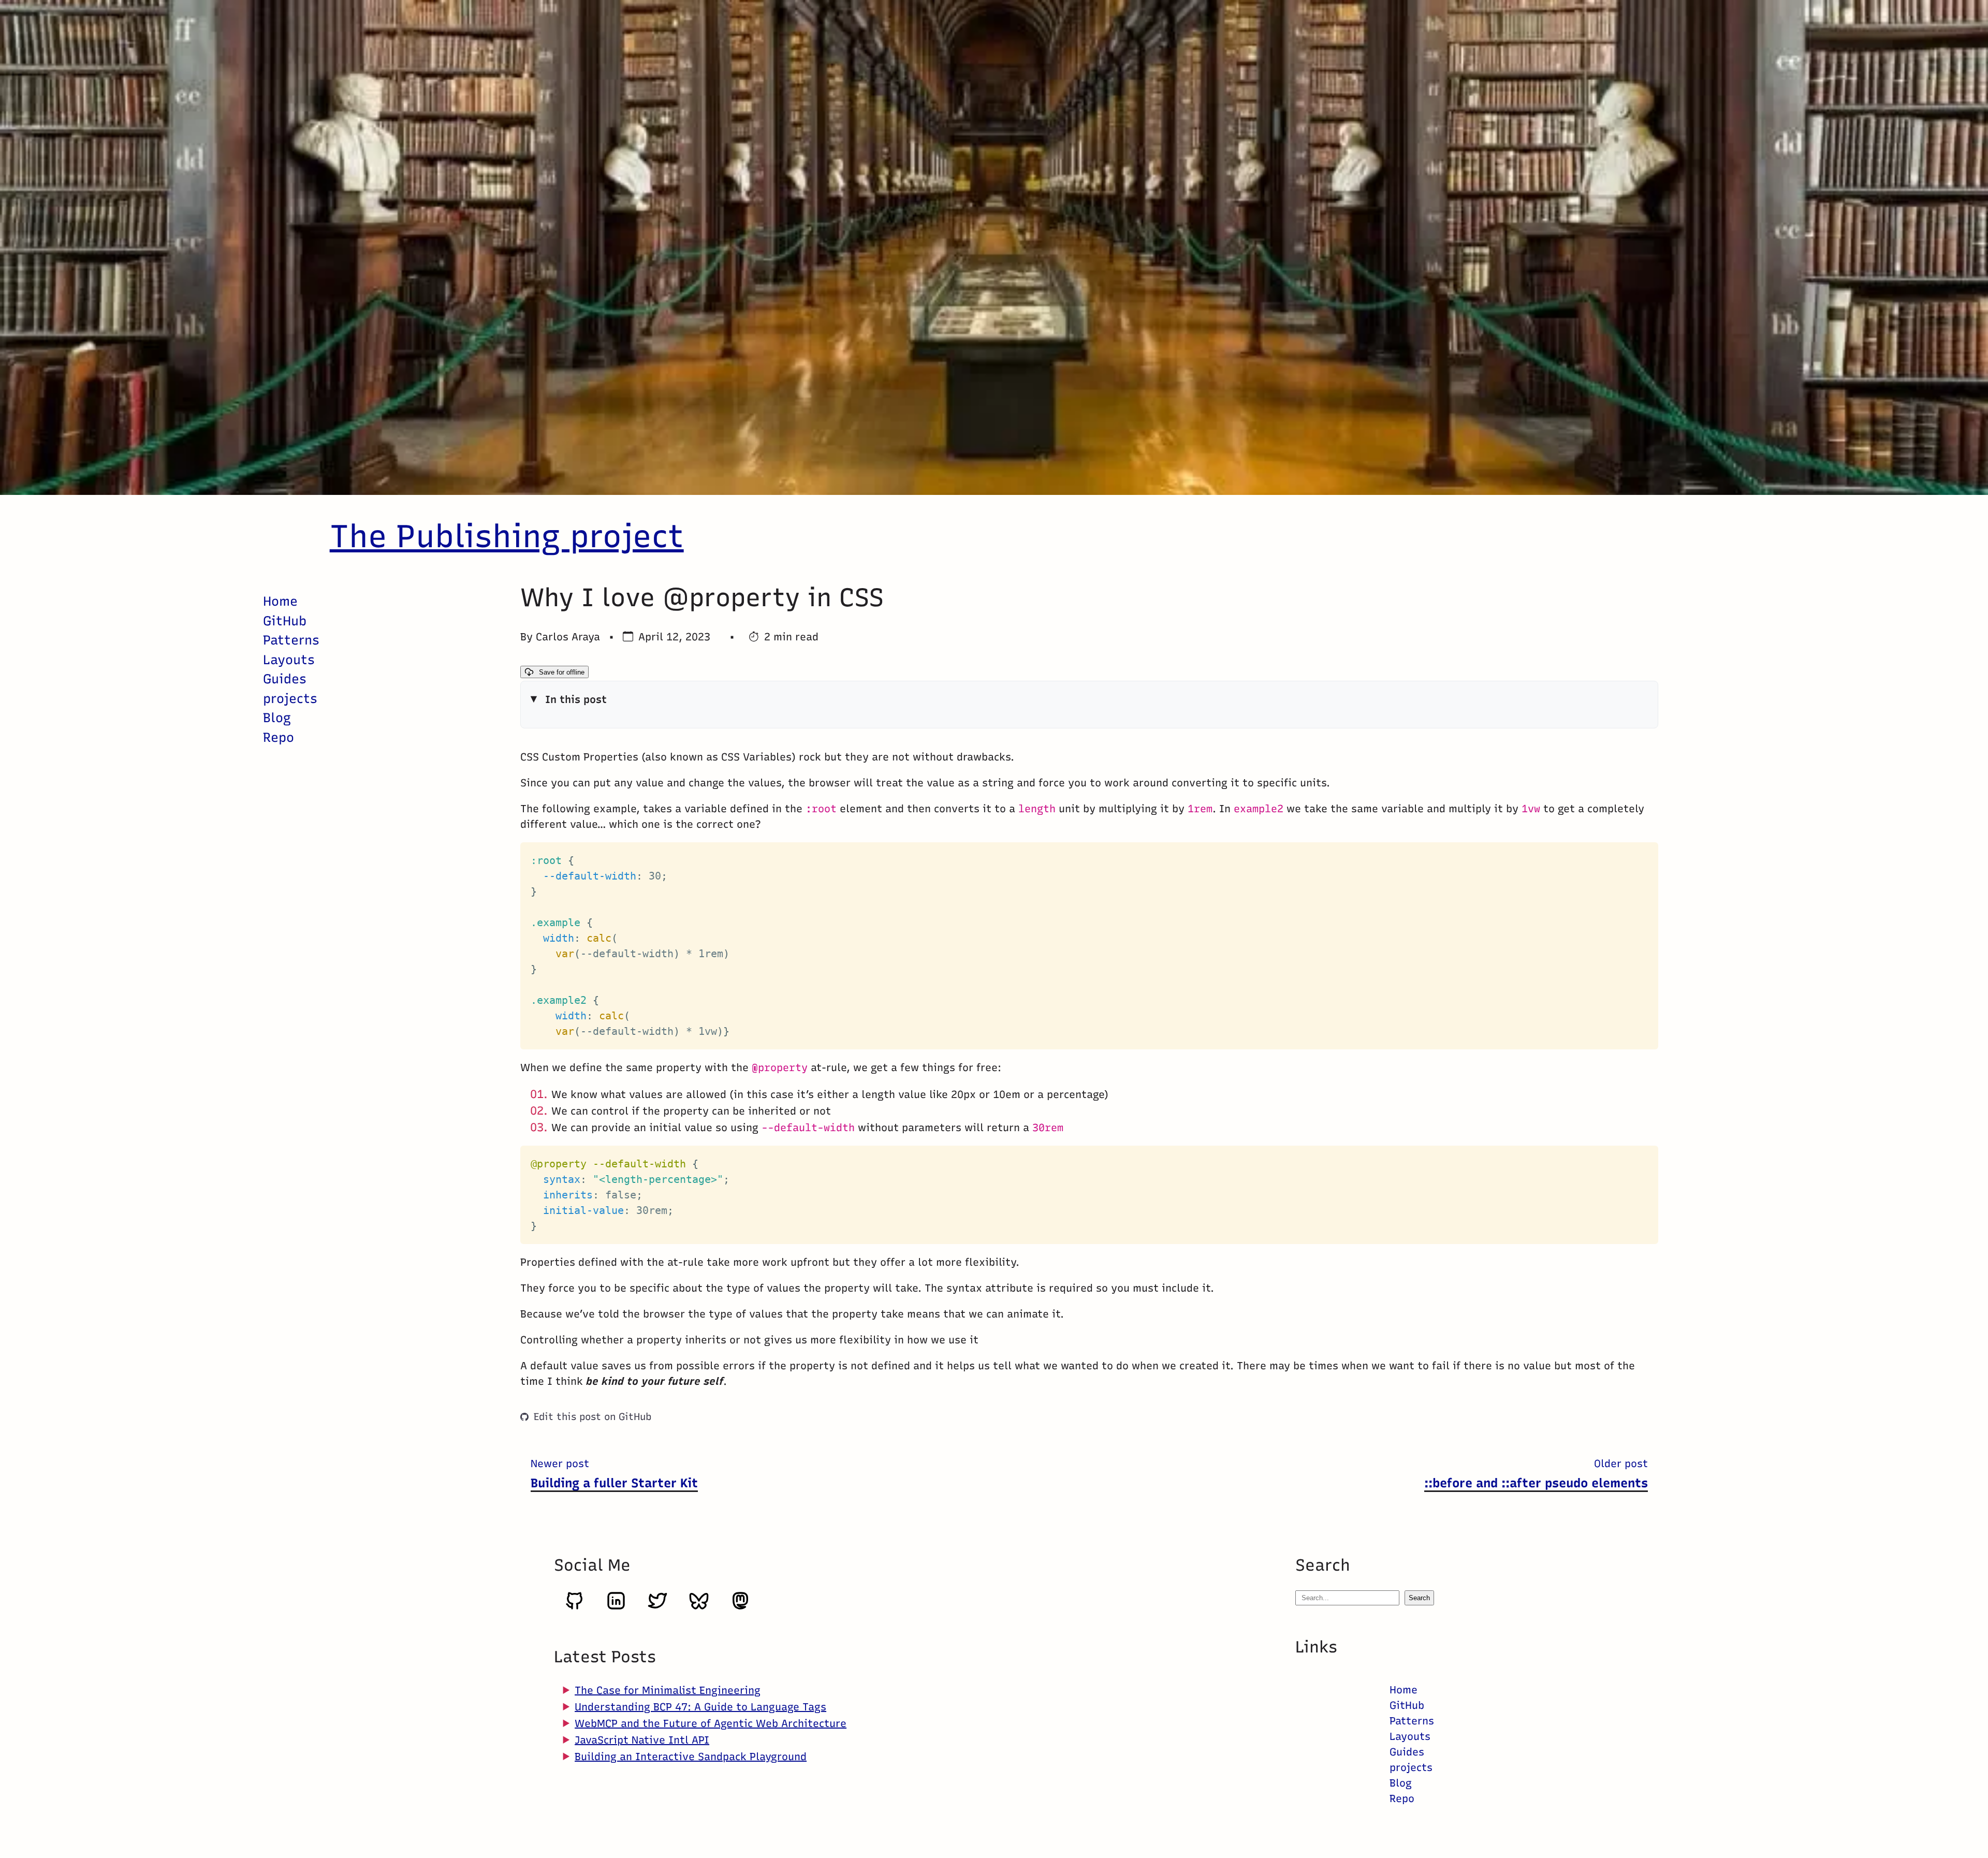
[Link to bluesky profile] (699, 1607)
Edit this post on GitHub (593, 1417)
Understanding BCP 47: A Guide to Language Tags (700, 1707)
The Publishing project (507, 536)
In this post (576, 699)
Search (1419, 1598)
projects (290, 698)
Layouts (289, 660)
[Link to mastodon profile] (740, 1607)
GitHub (285, 621)
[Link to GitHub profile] (575, 1607)
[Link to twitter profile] (657, 1607)
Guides (285, 679)
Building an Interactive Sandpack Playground (691, 1757)
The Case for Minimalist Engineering (668, 1690)
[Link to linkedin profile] (616, 1607)
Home (280, 601)
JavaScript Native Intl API (642, 1740)
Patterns (291, 640)
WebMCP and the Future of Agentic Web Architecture (711, 1723)
